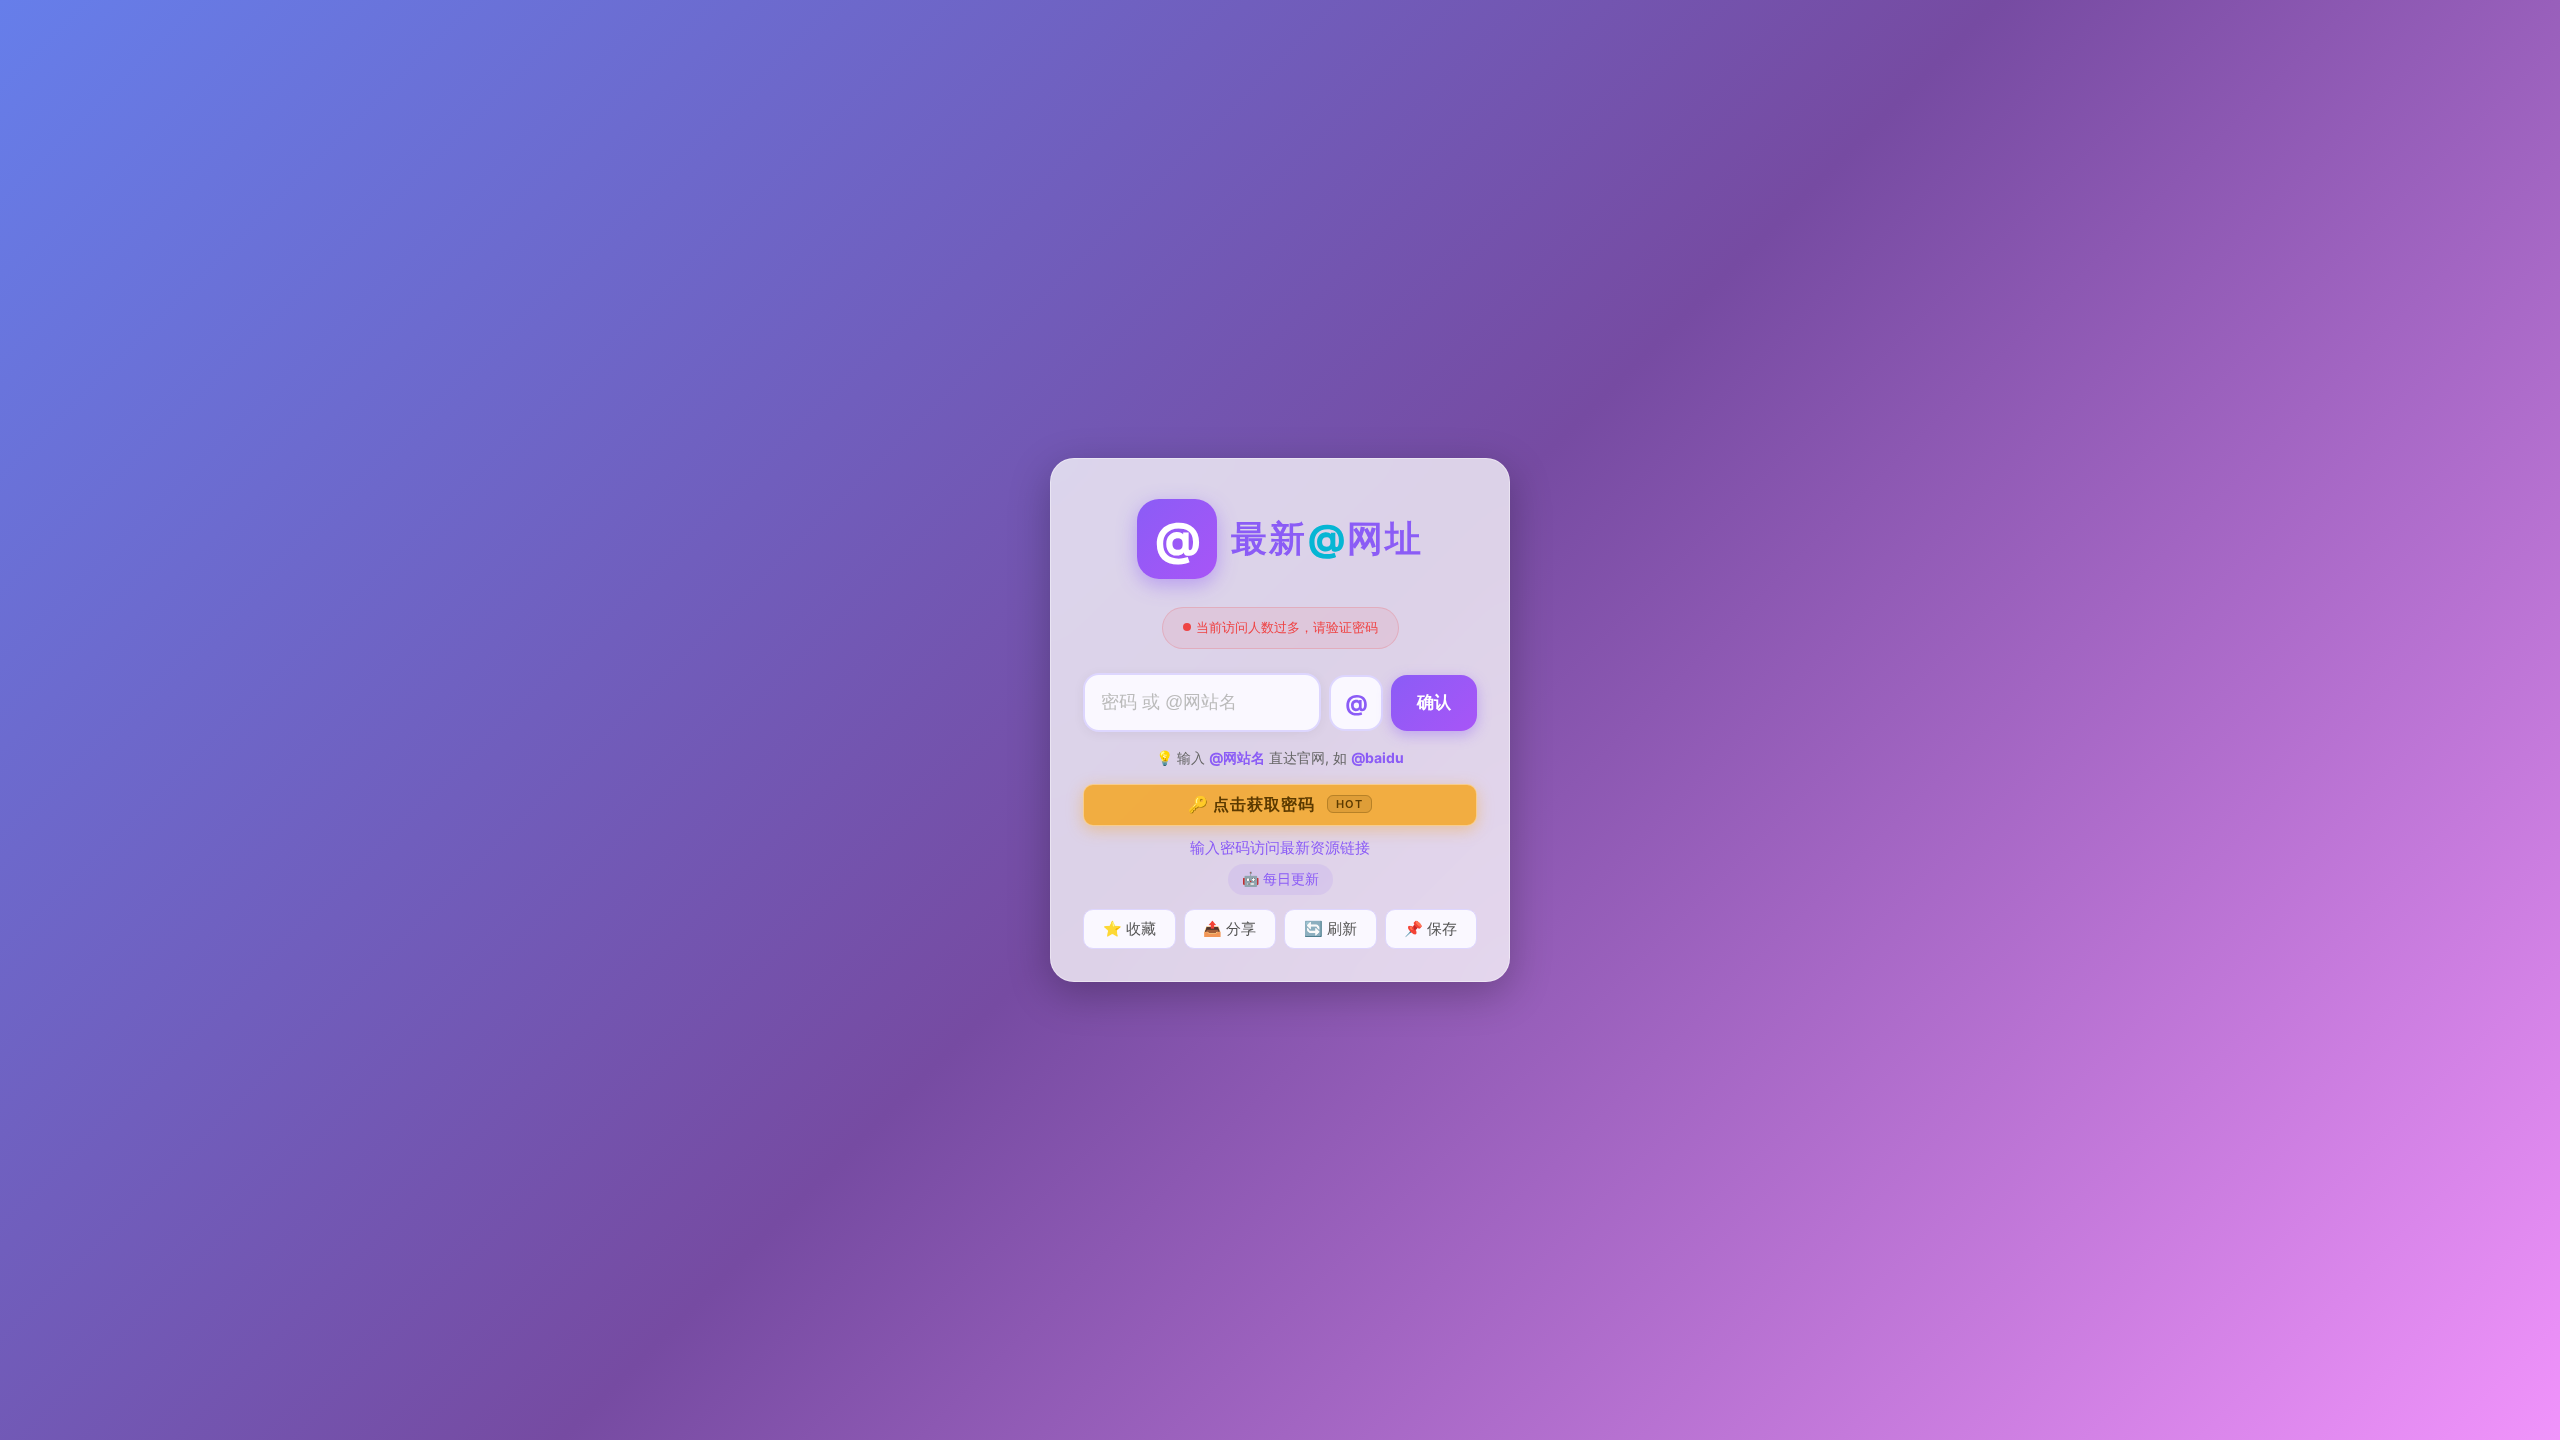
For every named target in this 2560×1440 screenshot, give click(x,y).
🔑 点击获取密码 (1275, 804)
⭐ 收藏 (1129, 928)
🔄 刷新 (1330, 928)
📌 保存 (1430, 928)
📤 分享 (1229, 928)
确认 (1434, 702)
